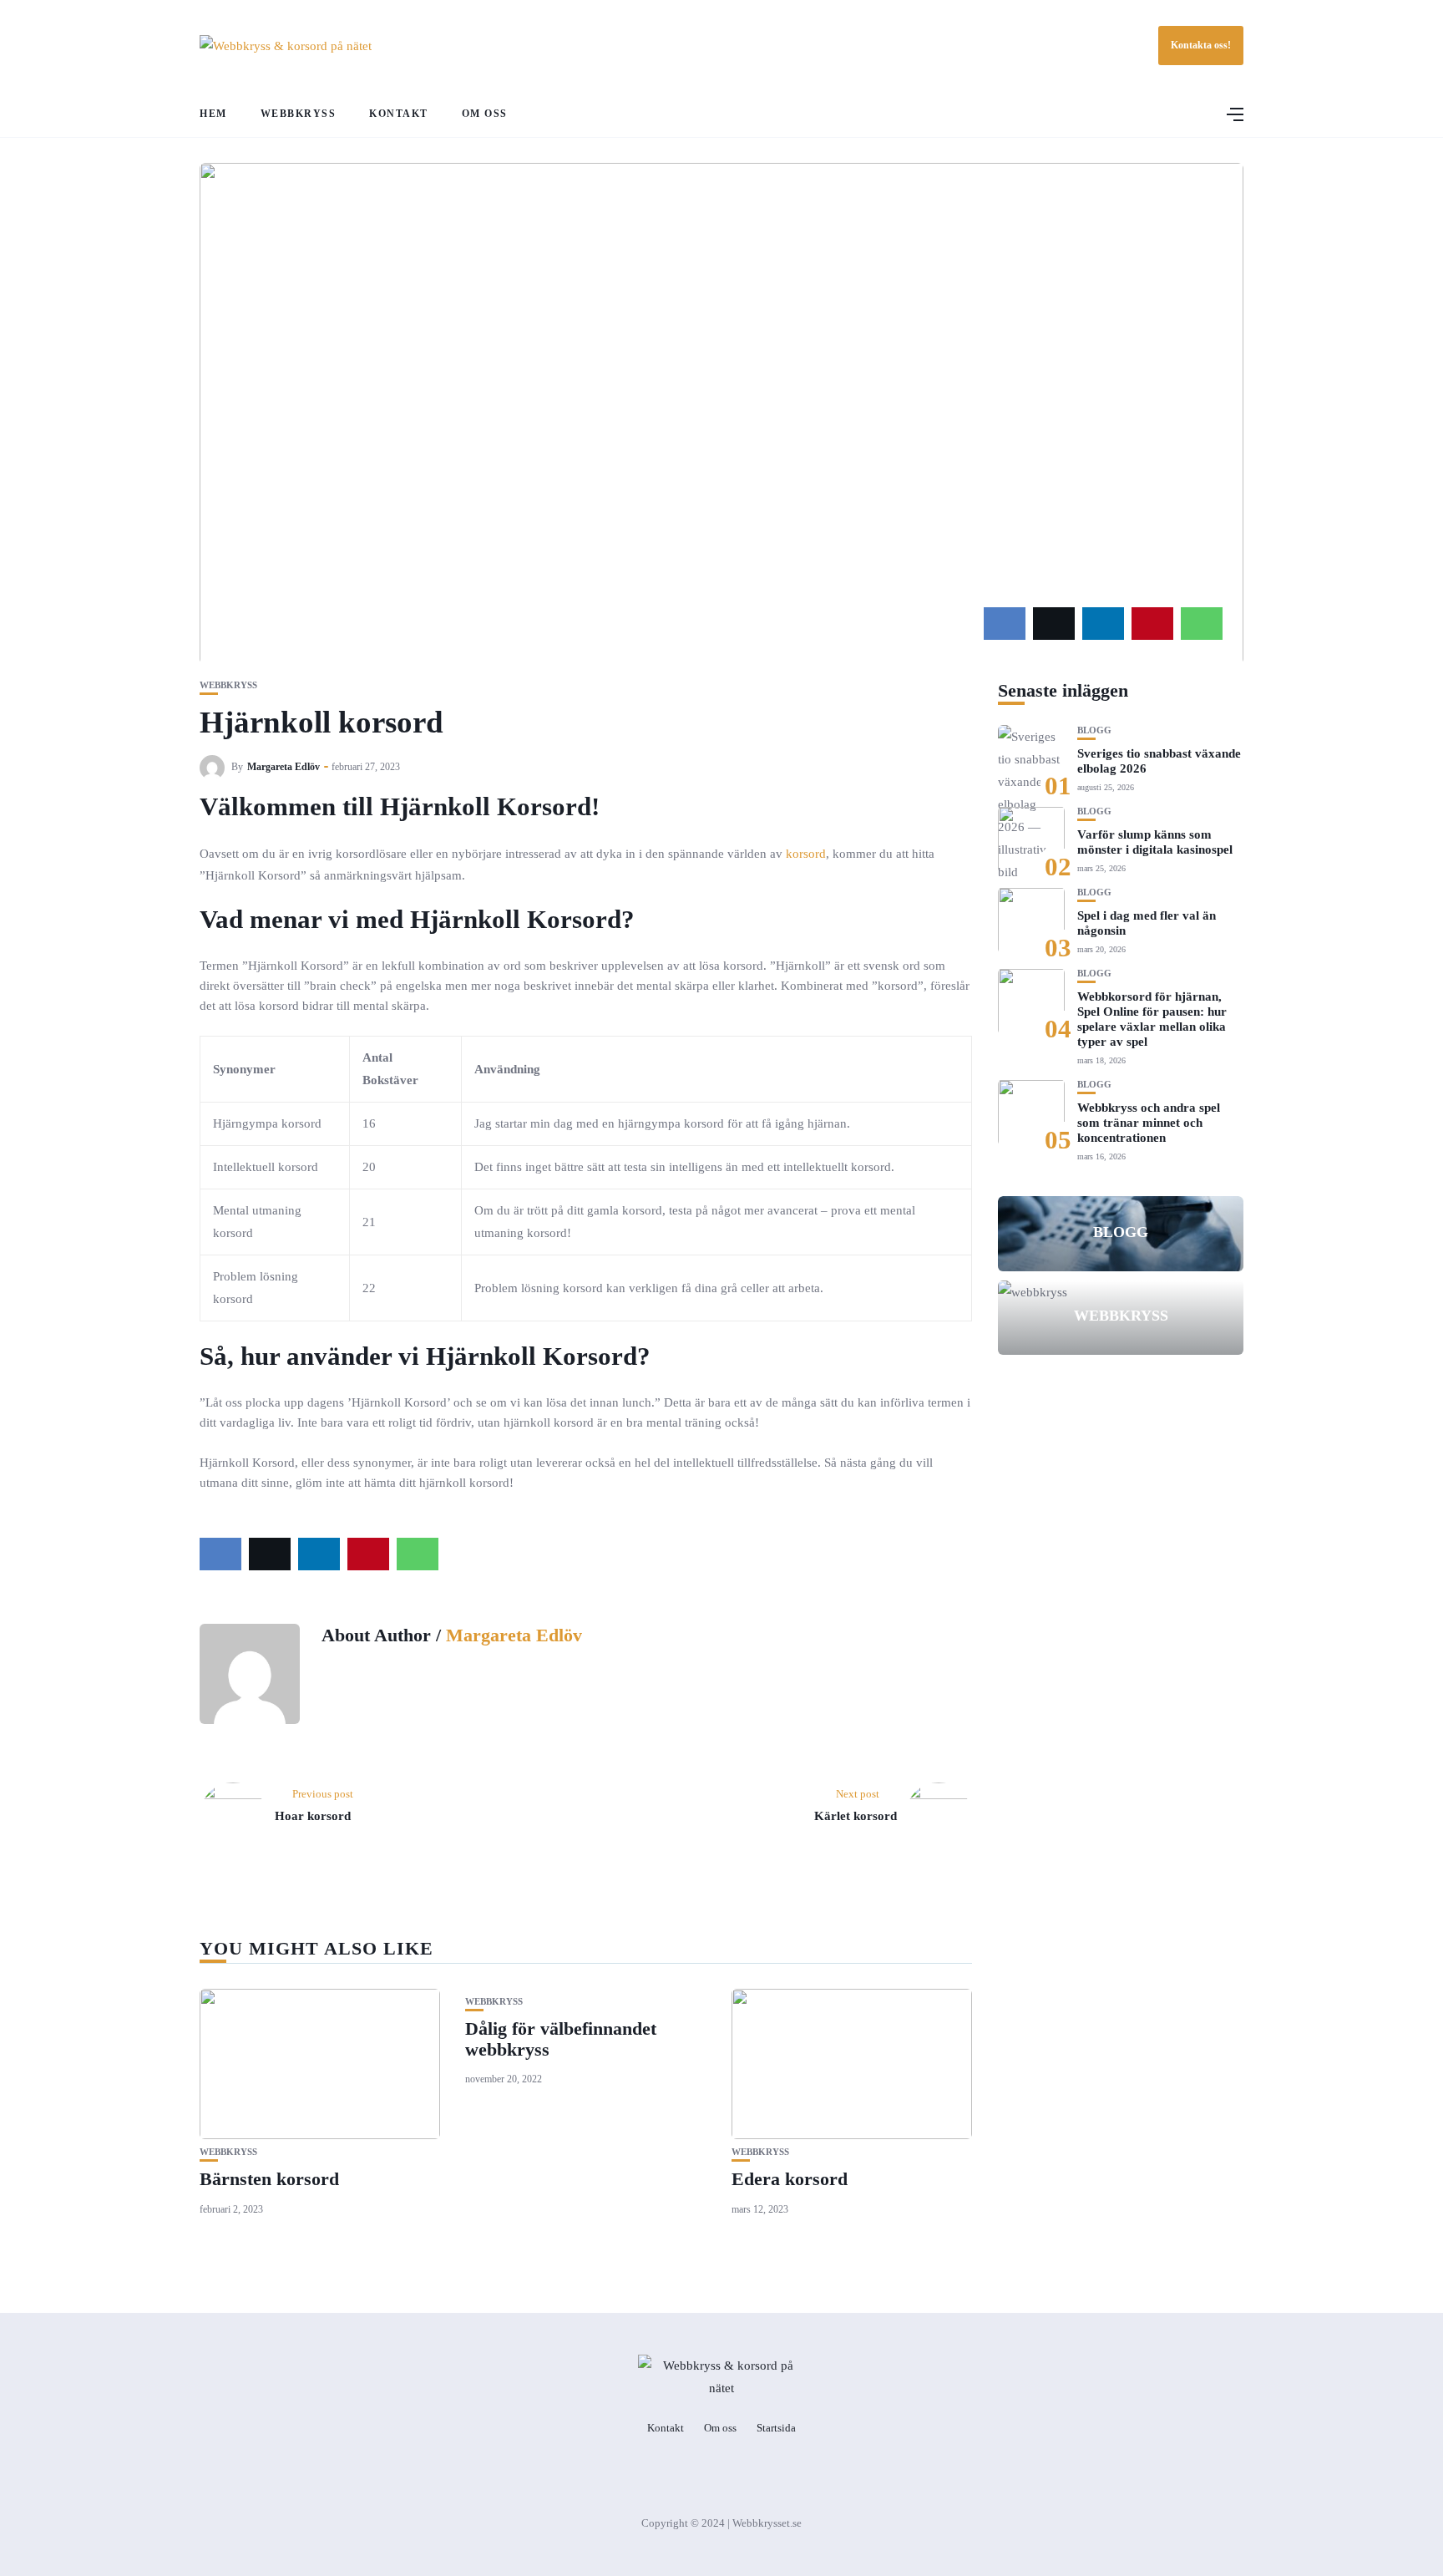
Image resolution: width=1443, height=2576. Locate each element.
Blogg (1094, 730)
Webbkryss (299, 114)
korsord (806, 854)
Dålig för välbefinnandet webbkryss (561, 2038)
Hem (213, 114)
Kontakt (399, 114)
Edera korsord (790, 2179)
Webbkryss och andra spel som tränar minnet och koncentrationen (1149, 1122)
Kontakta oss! (1201, 45)
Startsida (776, 2428)
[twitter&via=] (1054, 624)
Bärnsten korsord (269, 2179)
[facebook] (1005, 624)
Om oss (485, 114)
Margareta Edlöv (284, 767)
